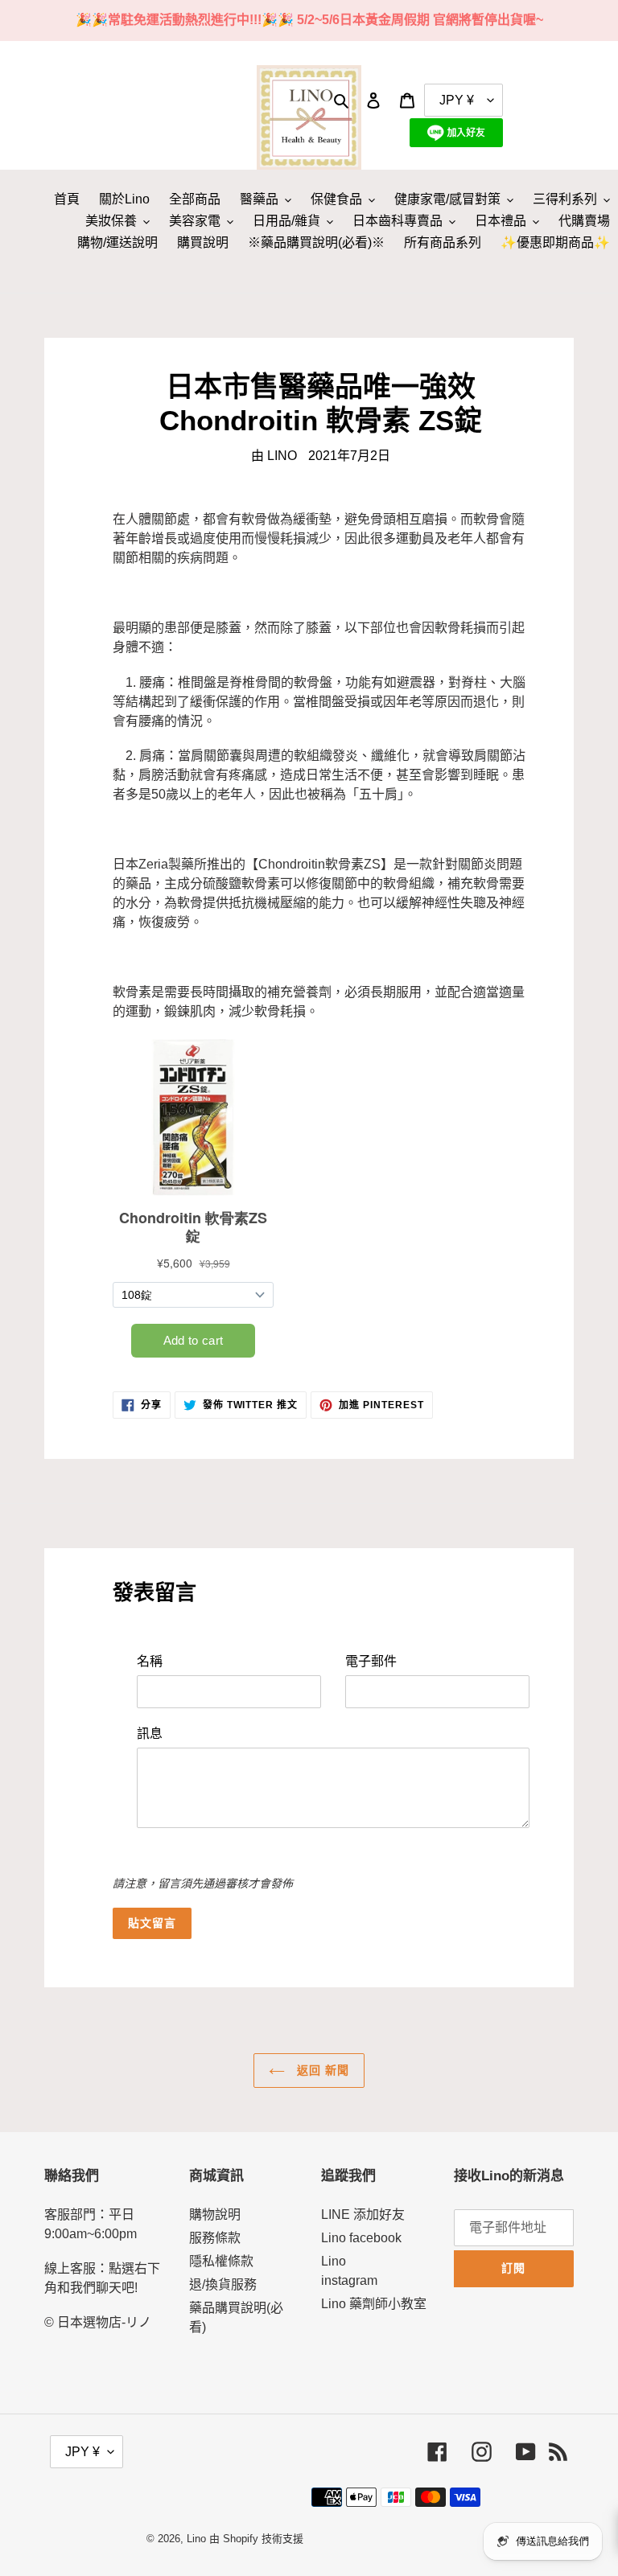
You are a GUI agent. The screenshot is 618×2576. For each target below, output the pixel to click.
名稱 (150, 1661)
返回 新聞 (321, 2070)
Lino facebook (361, 2238)
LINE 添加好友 (363, 2214)
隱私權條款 (221, 2261)
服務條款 (215, 2238)
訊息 (150, 1734)
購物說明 (215, 2214)
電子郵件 (371, 1661)
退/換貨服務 (223, 2284)
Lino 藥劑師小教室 (374, 2304)
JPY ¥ (82, 2452)
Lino (196, 2539)
